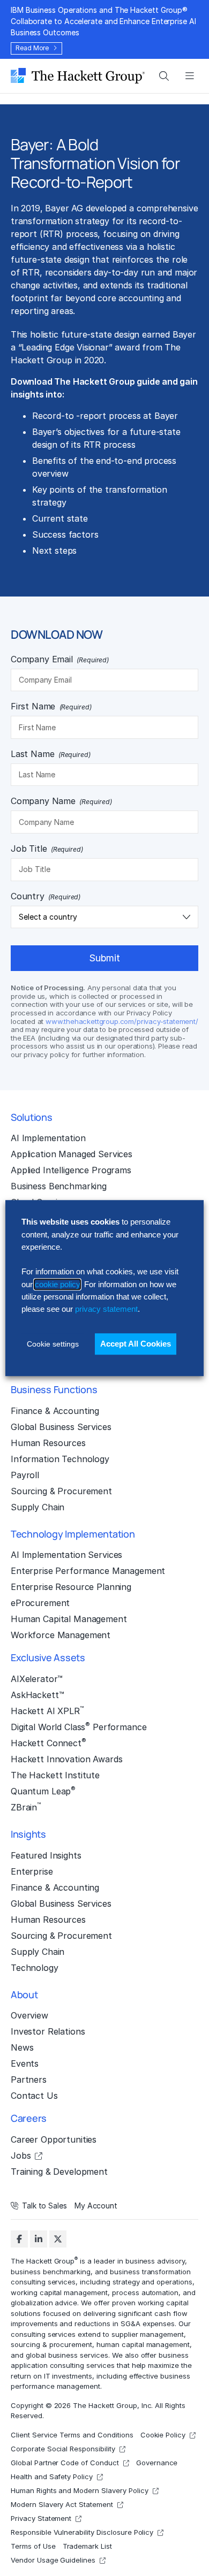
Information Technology (60, 1459)
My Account (96, 2206)
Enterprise (32, 1871)
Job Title (47, 849)
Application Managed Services (72, 1154)
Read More (32, 48)
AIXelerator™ (37, 1679)
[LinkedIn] (39, 2239)
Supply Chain (38, 1507)
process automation (145, 2292)
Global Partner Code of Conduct (65, 2462)
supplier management (148, 2334)
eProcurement (40, 1603)
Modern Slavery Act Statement (62, 2504)
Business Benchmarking (59, 1186)
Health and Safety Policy (52, 2476)
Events (25, 2063)
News (22, 2047)
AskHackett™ (37, 1695)
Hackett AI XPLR (47, 1710)
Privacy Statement (41, 2518)
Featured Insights (46, 1855)
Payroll (25, 1475)
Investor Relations (48, 2031)
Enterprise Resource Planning (71, 1587)
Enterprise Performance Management (88, 1571)
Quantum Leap (43, 1791)
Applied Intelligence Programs (71, 1170)
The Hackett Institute (55, 1775)
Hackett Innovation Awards (66, 1759)
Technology (35, 1968)
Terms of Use (33, 2546)
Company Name (61, 801)
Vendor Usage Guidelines (53, 2559)
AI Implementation (48, 1138)
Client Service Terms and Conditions (72, 2434)
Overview (29, 2015)
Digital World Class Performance (79, 1726)
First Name (51, 706)
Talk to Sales (44, 2206)
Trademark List (87, 2546)
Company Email (60, 659)
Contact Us (34, 2096)
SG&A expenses (148, 2323)
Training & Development (59, 2172)
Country (46, 896)
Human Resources (48, 1443)
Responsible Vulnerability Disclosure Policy (82, 2532)
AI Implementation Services (66, 1555)
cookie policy (57, 1284)
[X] (58, 2239)
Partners (29, 2080)
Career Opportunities (54, 2139)
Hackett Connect (48, 1742)
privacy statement (106, 1309)
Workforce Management (61, 1635)
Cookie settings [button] (53, 1344)
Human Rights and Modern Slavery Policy (80, 2490)
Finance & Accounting (55, 1411)
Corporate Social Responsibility (63, 2448)
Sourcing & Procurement (61, 1491)
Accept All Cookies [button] (136, 1344)
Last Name (51, 754)
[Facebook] (19, 2239)
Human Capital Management (69, 1619)
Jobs (21, 2155)
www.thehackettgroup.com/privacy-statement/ (122, 1021)
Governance (157, 2462)
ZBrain (26, 1807)
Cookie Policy (163, 2434)
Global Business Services (61, 1427)
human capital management (143, 2344)
